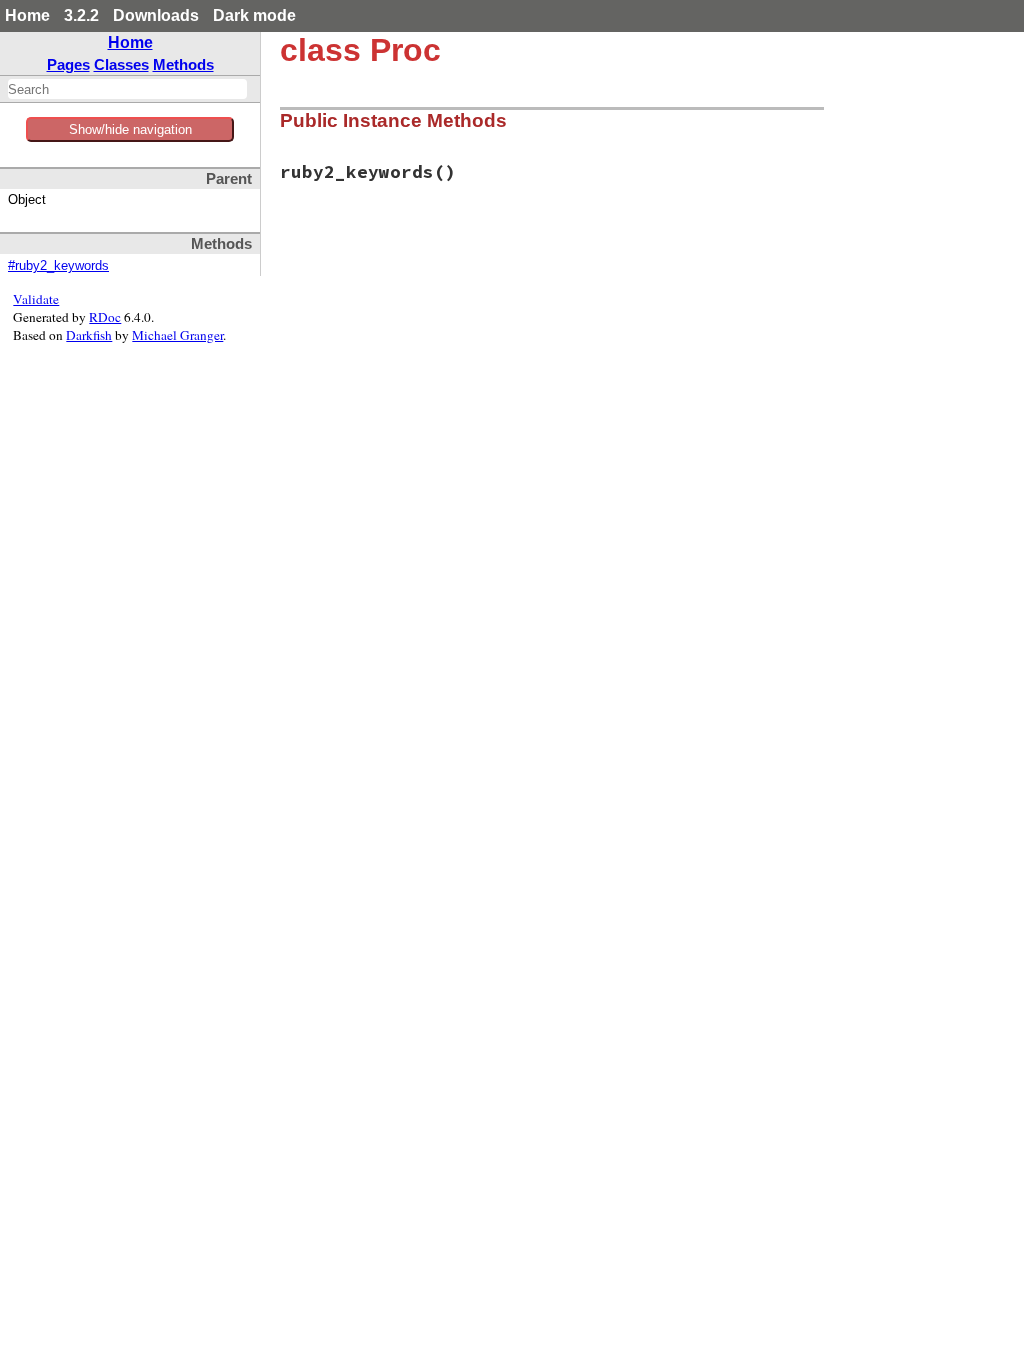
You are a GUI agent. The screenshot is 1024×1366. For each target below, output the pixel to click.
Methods (183, 64)
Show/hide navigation (130, 129)
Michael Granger (177, 335)
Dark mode (254, 15)
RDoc (105, 317)
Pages (68, 64)
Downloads (156, 15)
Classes (121, 64)
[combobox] (127, 89)
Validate (36, 299)
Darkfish (89, 335)
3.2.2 (81, 15)
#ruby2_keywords (58, 266)
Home (27, 15)
